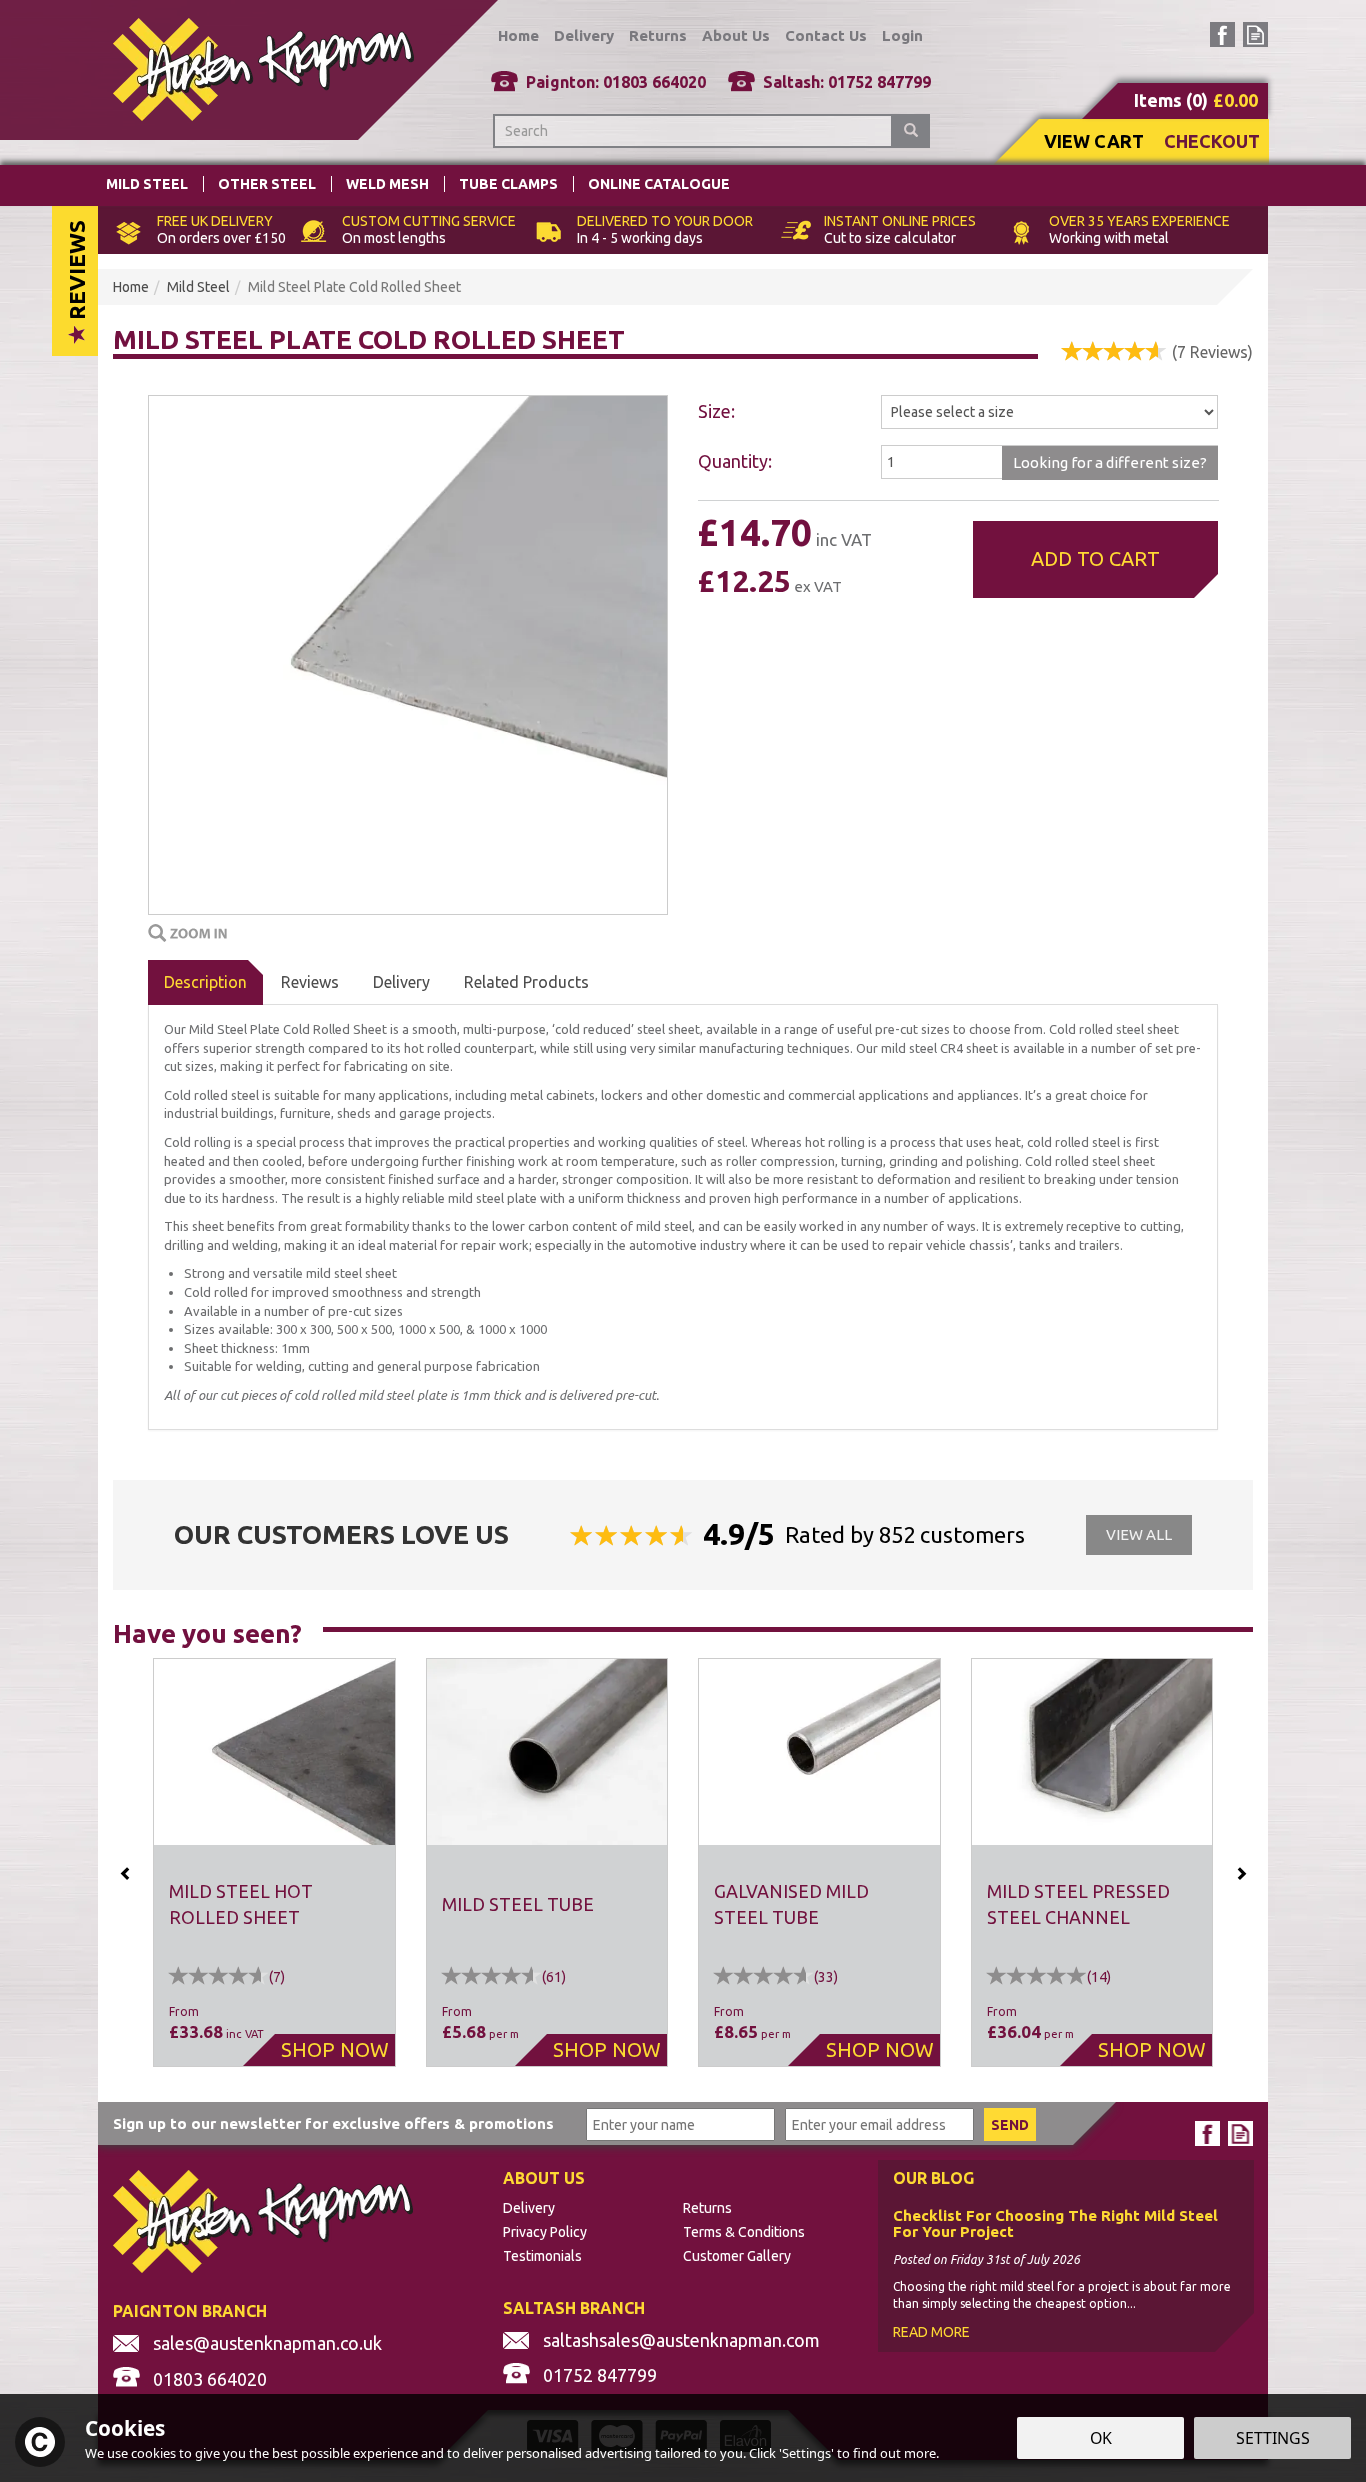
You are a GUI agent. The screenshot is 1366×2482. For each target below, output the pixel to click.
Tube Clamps (508, 184)
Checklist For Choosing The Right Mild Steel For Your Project (1055, 2224)
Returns (707, 2208)
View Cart (1094, 141)
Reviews (76, 272)
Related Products (526, 982)
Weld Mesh (387, 184)
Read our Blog (1255, 34)
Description (205, 982)
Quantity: (735, 461)
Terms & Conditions (744, 2232)
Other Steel (267, 184)
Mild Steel (147, 184)
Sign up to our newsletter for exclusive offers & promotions (333, 2123)
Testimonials (542, 2256)
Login (902, 35)
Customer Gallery (737, 2256)
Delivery (401, 982)
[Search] (911, 131)
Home (518, 35)
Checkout (1212, 141)
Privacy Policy (545, 2232)
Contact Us (826, 35)
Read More (931, 2332)
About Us (736, 35)
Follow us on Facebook (1222, 34)
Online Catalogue (659, 184)
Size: (716, 411)
